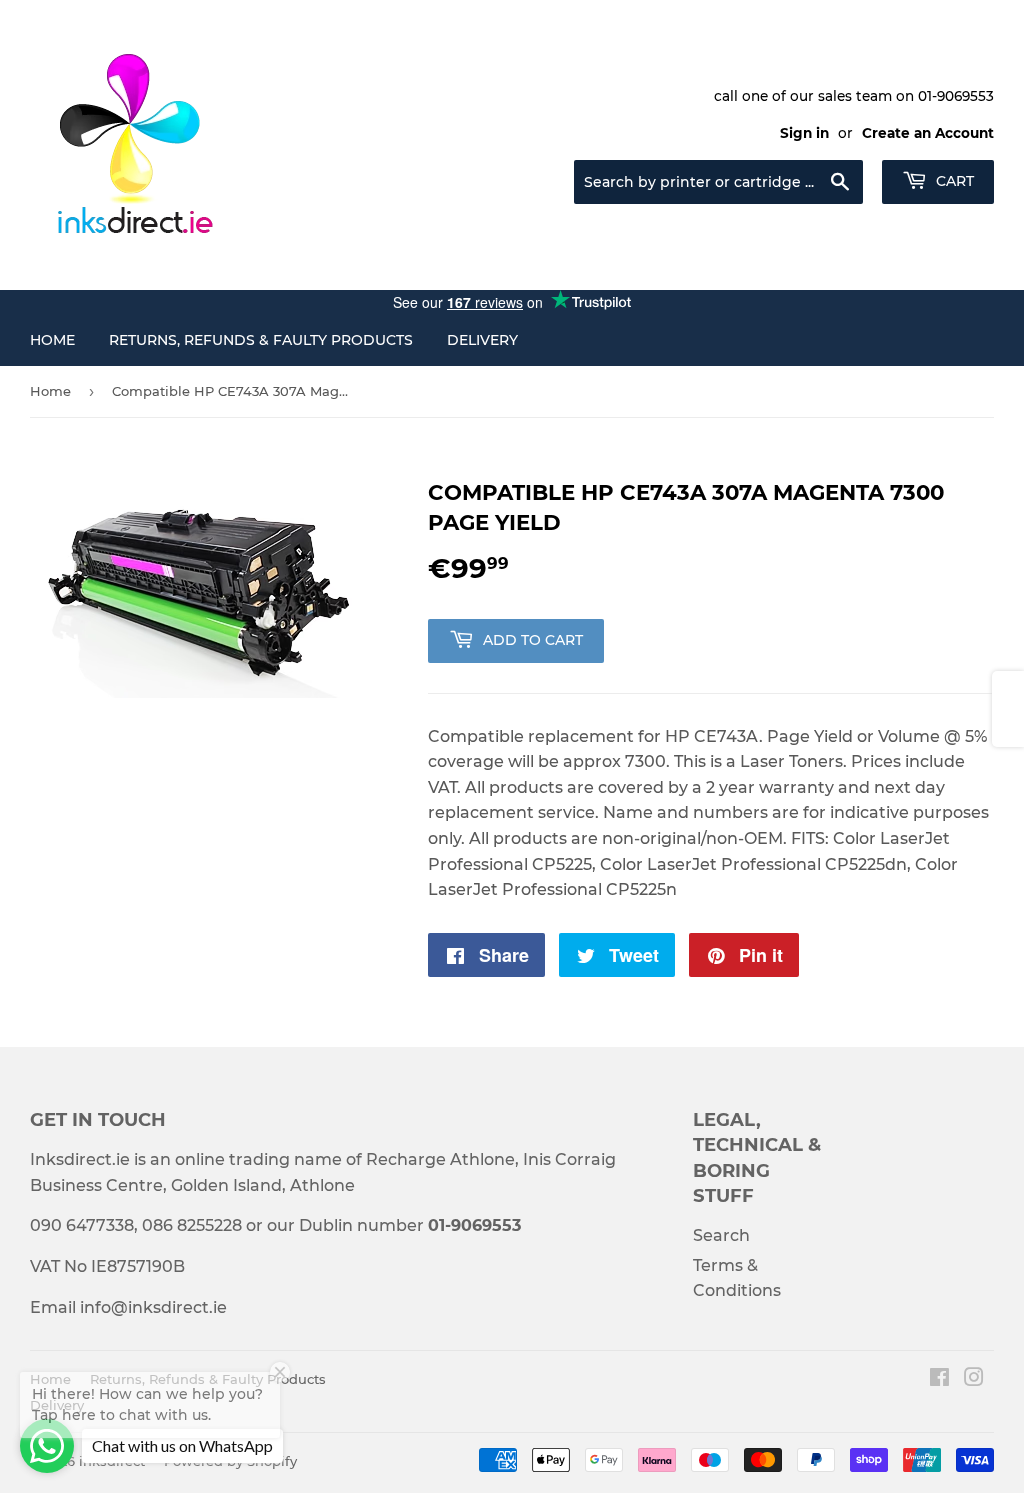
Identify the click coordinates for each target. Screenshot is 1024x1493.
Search (721, 1235)
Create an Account (928, 133)
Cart (953, 181)
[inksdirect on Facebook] (939, 1379)
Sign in (804, 133)
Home (52, 340)
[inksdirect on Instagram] (974, 1379)
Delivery (482, 340)
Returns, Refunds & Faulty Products (261, 340)
